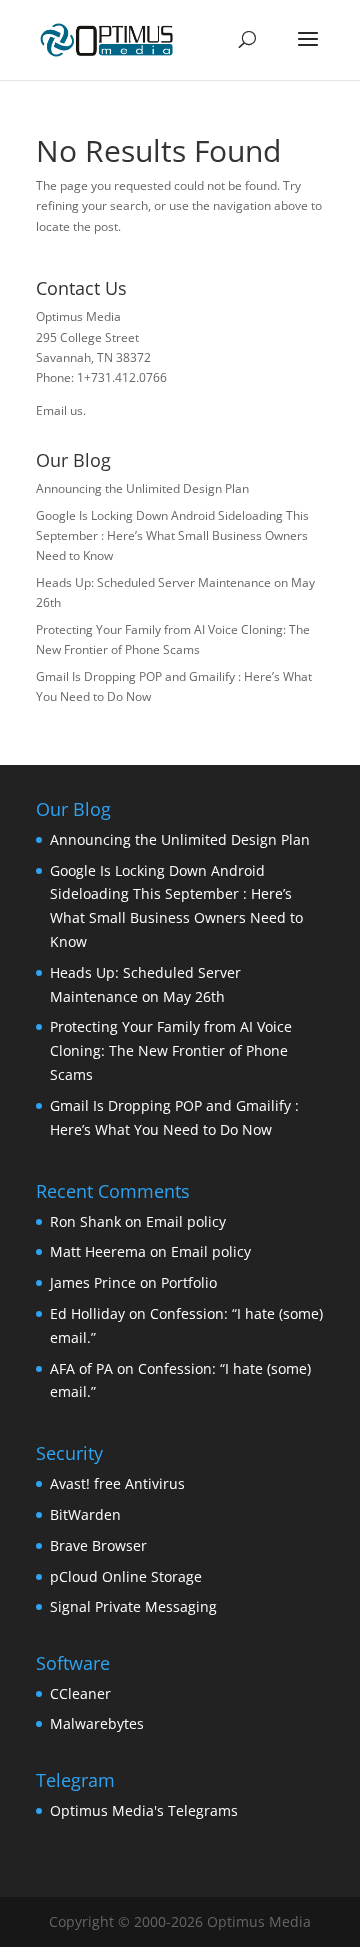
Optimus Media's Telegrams (144, 1810)
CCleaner (80, 1693)
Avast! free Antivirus (117, 1483)
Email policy (186, 1221)
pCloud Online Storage (126, 1576)
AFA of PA (81, 1368)
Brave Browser (98, 1545)
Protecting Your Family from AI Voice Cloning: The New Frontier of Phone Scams (171, 1050)
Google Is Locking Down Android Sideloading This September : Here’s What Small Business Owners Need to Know (172, 536)
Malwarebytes (97, 1723)
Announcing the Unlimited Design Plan (142, 488)
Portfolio (189, 1282)
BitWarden (85, 1514)
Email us (59, 410)
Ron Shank (85, 1221)
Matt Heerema (98, 1251)
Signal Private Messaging (133, 1606)
